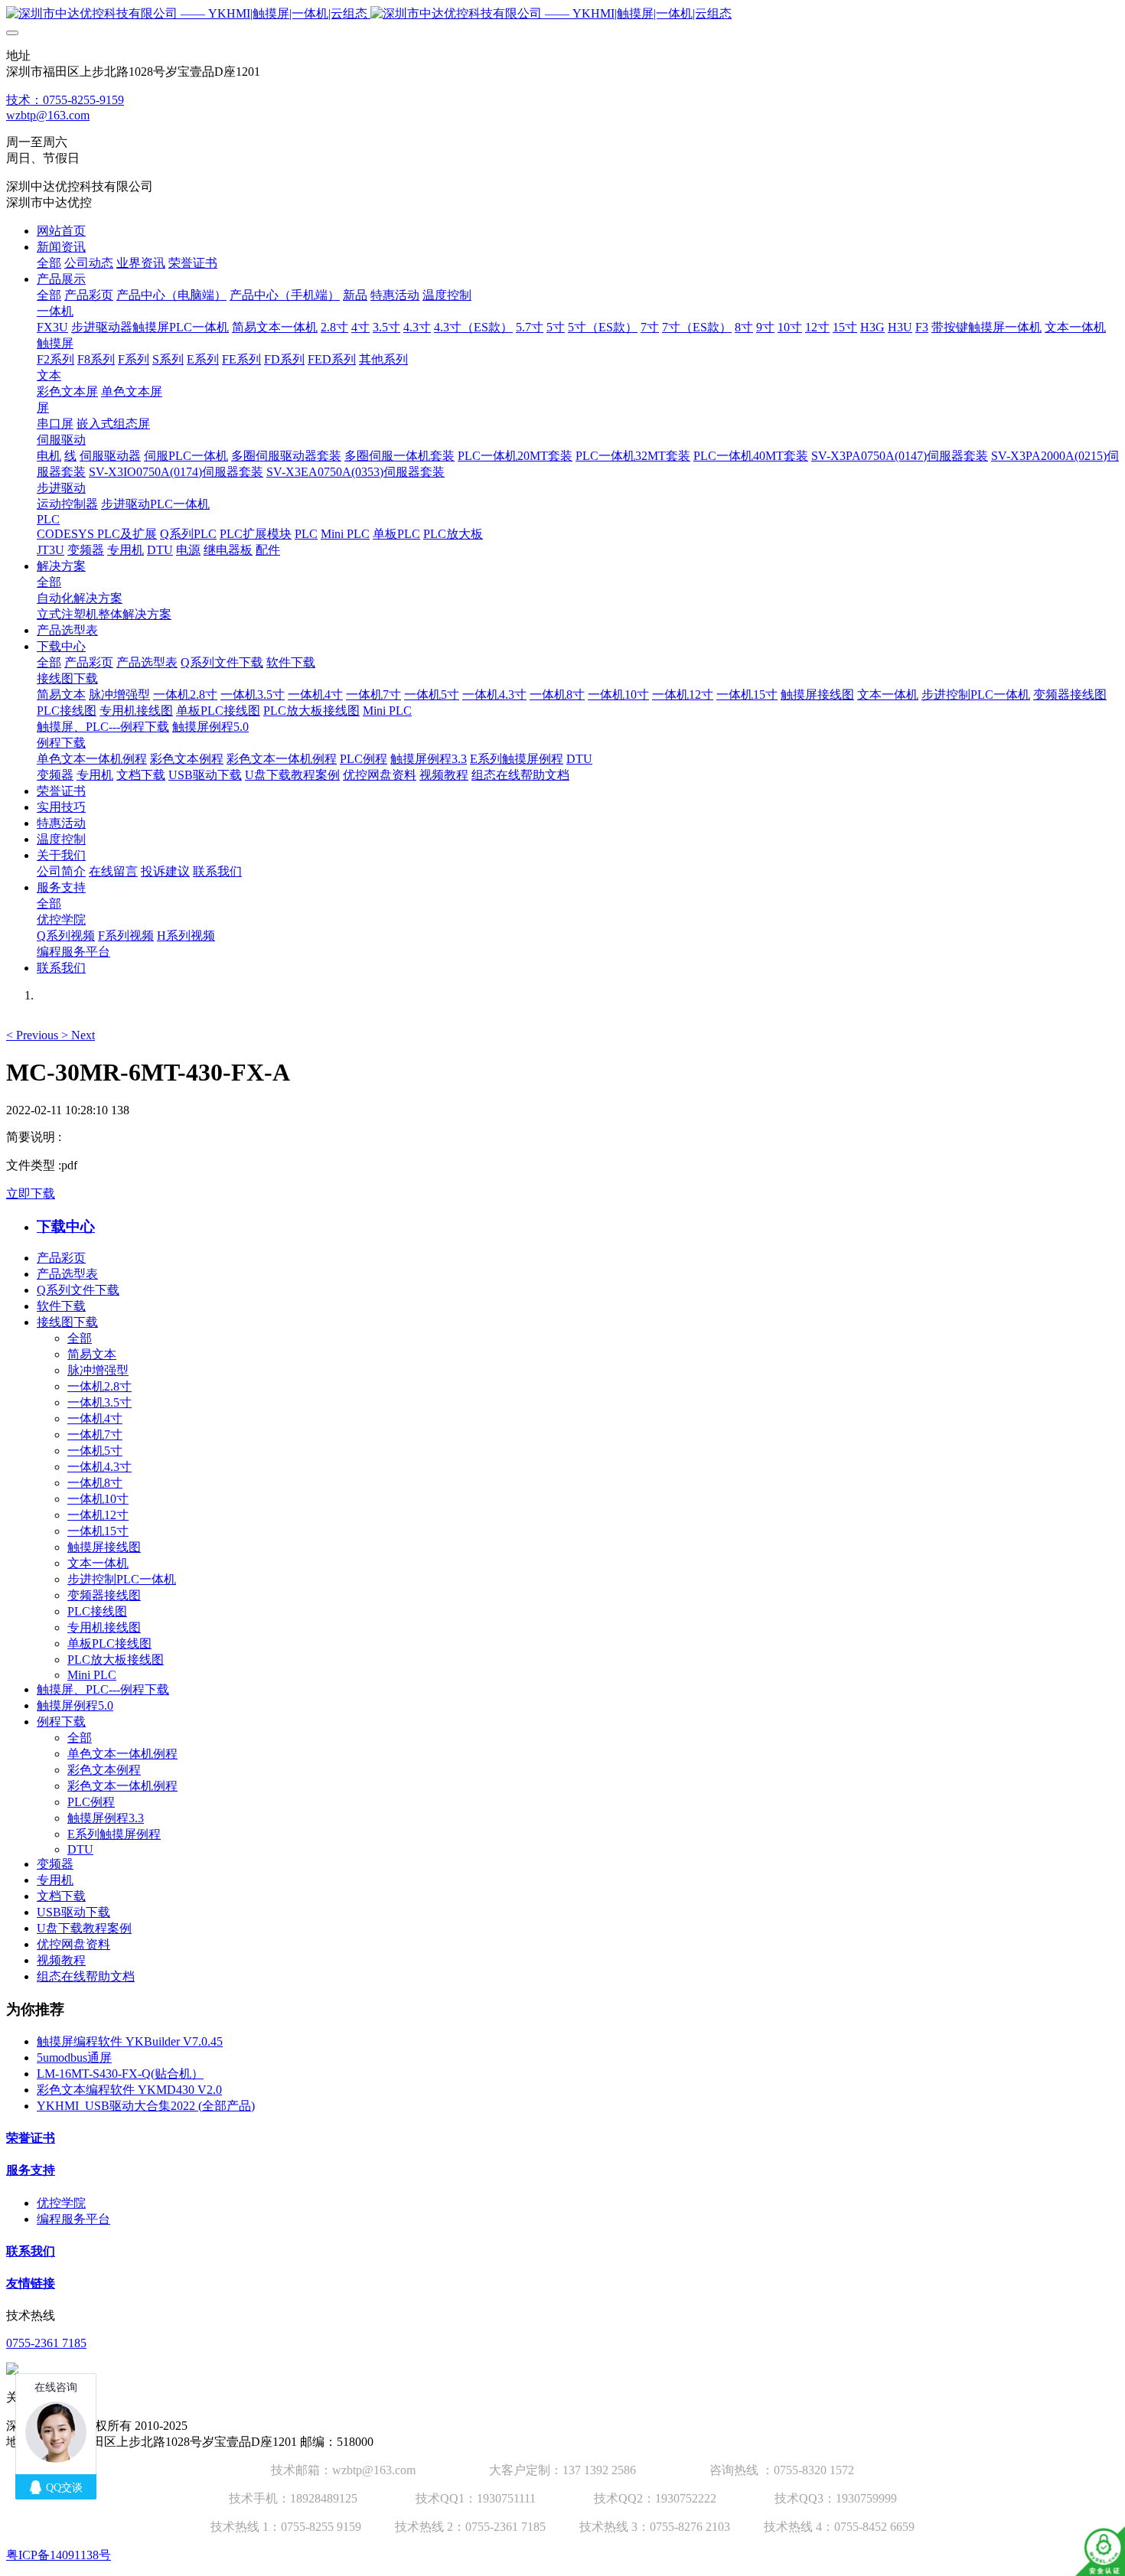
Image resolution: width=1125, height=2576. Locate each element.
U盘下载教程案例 (84, 1928)
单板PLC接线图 (109, 1643)
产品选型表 (67, 1274)
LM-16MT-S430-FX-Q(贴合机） (120, 2074)
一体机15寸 (98, 1531)
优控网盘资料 (73, 1944)
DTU (80, 1849)
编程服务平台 (73, 2219)
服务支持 (31, 2170)
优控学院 (61, 2203)
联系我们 (31, 2251)
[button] (34, 1035)
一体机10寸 (98, 1499)
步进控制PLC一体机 (122, 1579)
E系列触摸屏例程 (114, 1834)
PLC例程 (91, 1802)
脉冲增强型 (98, 1370)
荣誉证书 (31, 2138)
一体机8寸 (95, 1483)
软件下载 (61, 1306)
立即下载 (31, 1193)
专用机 (55, 1880)
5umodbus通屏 (74, 2058)
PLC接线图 (97, 1611)
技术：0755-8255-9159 (65, 100)
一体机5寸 (95, 1451)
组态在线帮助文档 (86, 1976)
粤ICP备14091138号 (59, 2555)
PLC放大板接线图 (116, 1660)
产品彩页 (61, 1258)
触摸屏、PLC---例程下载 (103, 1689)
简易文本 (92, 1354)
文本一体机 (98, 1563)
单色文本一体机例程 (122, 1754)
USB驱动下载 (73, 1912)
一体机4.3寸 (99, 1467)
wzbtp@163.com (48, 115)
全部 (49, 263)
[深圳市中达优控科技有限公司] (562, 14)
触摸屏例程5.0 (75, 1705)
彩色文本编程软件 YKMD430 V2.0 (129, 2090)
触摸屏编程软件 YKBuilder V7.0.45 (130, 2041)
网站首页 (61, 231)
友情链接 (31, 2283)
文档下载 (61, 1896)
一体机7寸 (95, 1435)
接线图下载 (67, 1322)
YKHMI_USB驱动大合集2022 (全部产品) (146, 2106)
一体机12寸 (98, 1515)
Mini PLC (92, 1675)
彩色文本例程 (104, 1770)
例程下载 (61, 1722)
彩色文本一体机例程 (122, 1786)
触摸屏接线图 (104, 1547)
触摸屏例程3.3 (106, 1818)
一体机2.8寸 (99, 1386)
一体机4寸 (95, 1418)
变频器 (55, 1864)
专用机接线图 (104, 1627)
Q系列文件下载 (78, 1290)
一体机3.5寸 (99, 1402)
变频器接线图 (104, 1595)
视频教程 (61, 1960)
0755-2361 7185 (46, 2343)
